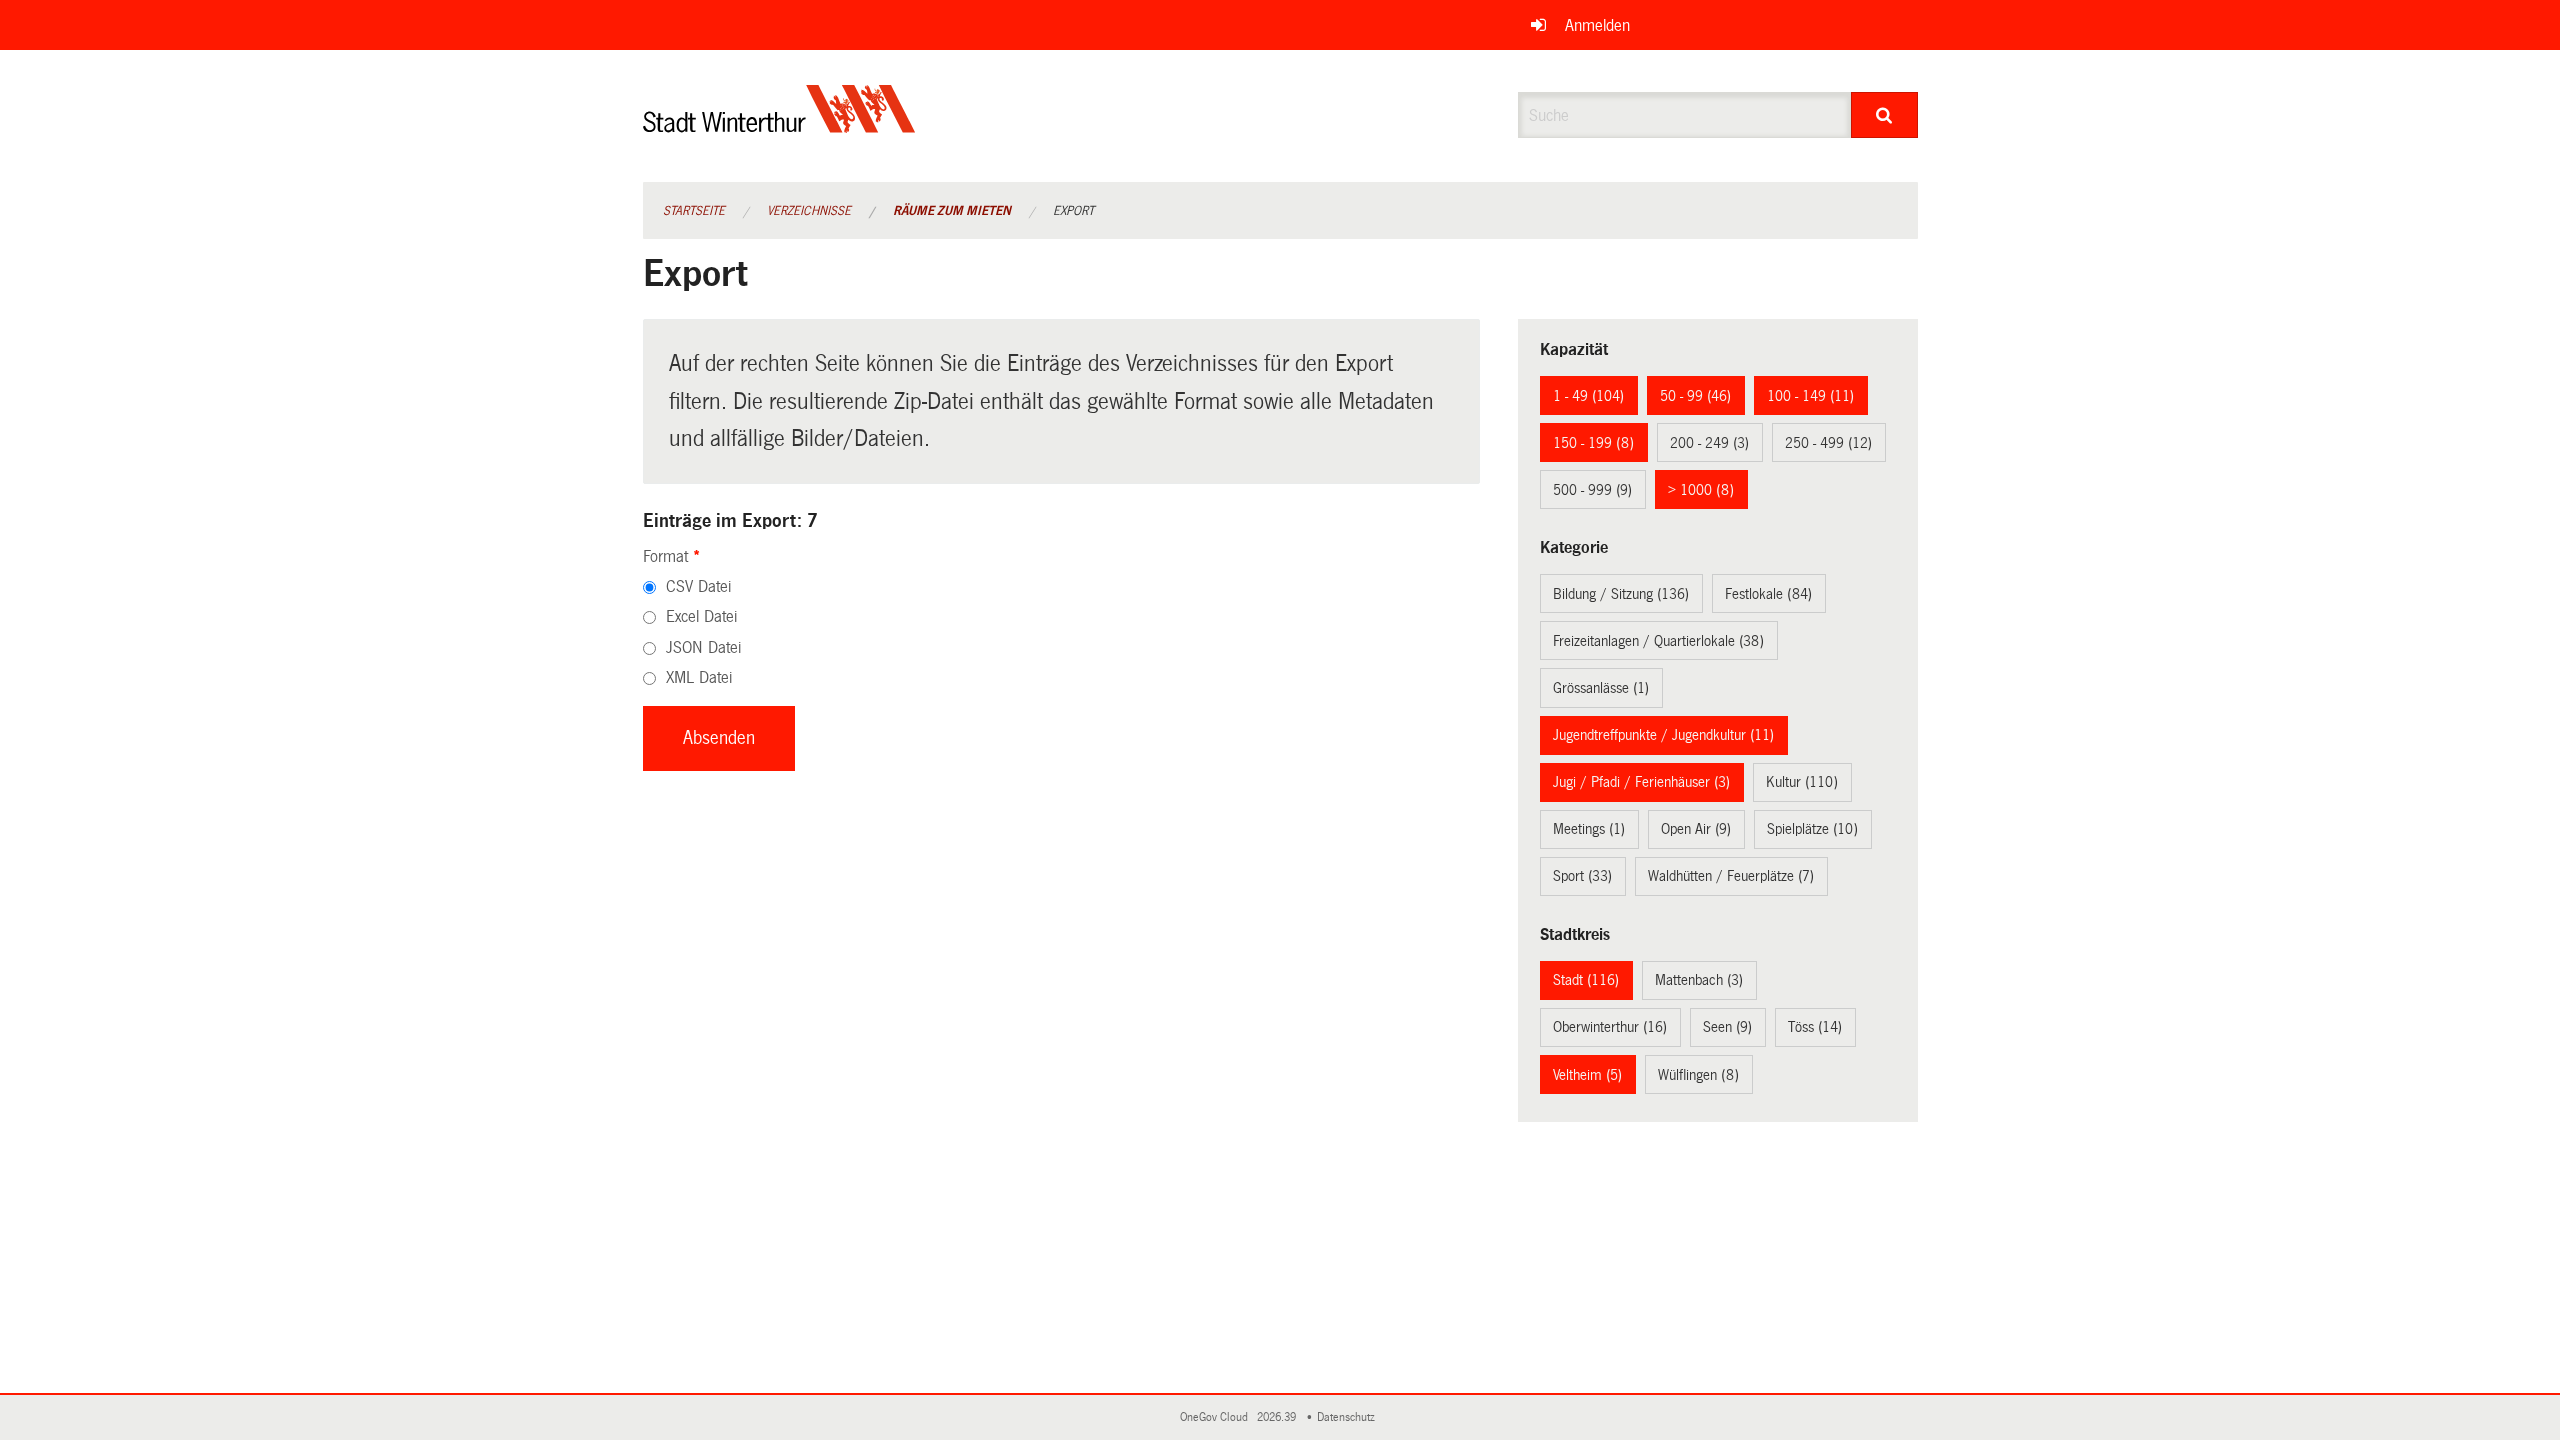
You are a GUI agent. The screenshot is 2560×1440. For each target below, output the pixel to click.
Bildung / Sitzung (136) (1621, 594)
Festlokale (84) (1768, 594)
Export (1073, 211)
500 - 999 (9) (1592, 490)
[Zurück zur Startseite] (779, 125)
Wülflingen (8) (1698, 1075)
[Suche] (1884, 115)
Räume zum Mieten (952, 211)
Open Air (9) (1696, 829)
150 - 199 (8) (1593, 443)
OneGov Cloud (1217, 1417)
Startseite (694, 211)
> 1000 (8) (1701, 490)
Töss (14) (1815, 1027)
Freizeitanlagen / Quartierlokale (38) (1658, 641)
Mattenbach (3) (1699, 980)
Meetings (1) (1589, 829)
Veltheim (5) (1587, 1075)
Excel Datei (701, 616)
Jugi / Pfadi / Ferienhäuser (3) (1641, 782)
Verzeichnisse (809, 211)
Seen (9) (1727, 1027)
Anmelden (1597, 25)
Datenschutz (1349, 1417)
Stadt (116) (1586, 980)
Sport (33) (1582, 876)
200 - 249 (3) (1709, 443)
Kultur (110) (1802, 782)
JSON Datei (703, 647)
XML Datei (699, 677)
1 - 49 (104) (1588, 396)
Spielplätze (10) (1812, 829)
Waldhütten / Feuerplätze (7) (1731, 876)
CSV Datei (698, 586)
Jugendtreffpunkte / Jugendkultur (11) (1663, 735)
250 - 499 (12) (1828, 443)
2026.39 (1278, 1417)
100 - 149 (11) (1810, 396)
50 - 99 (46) (1695, 396)
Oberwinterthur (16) (1610, 1027)
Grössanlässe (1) (1601, 688)
